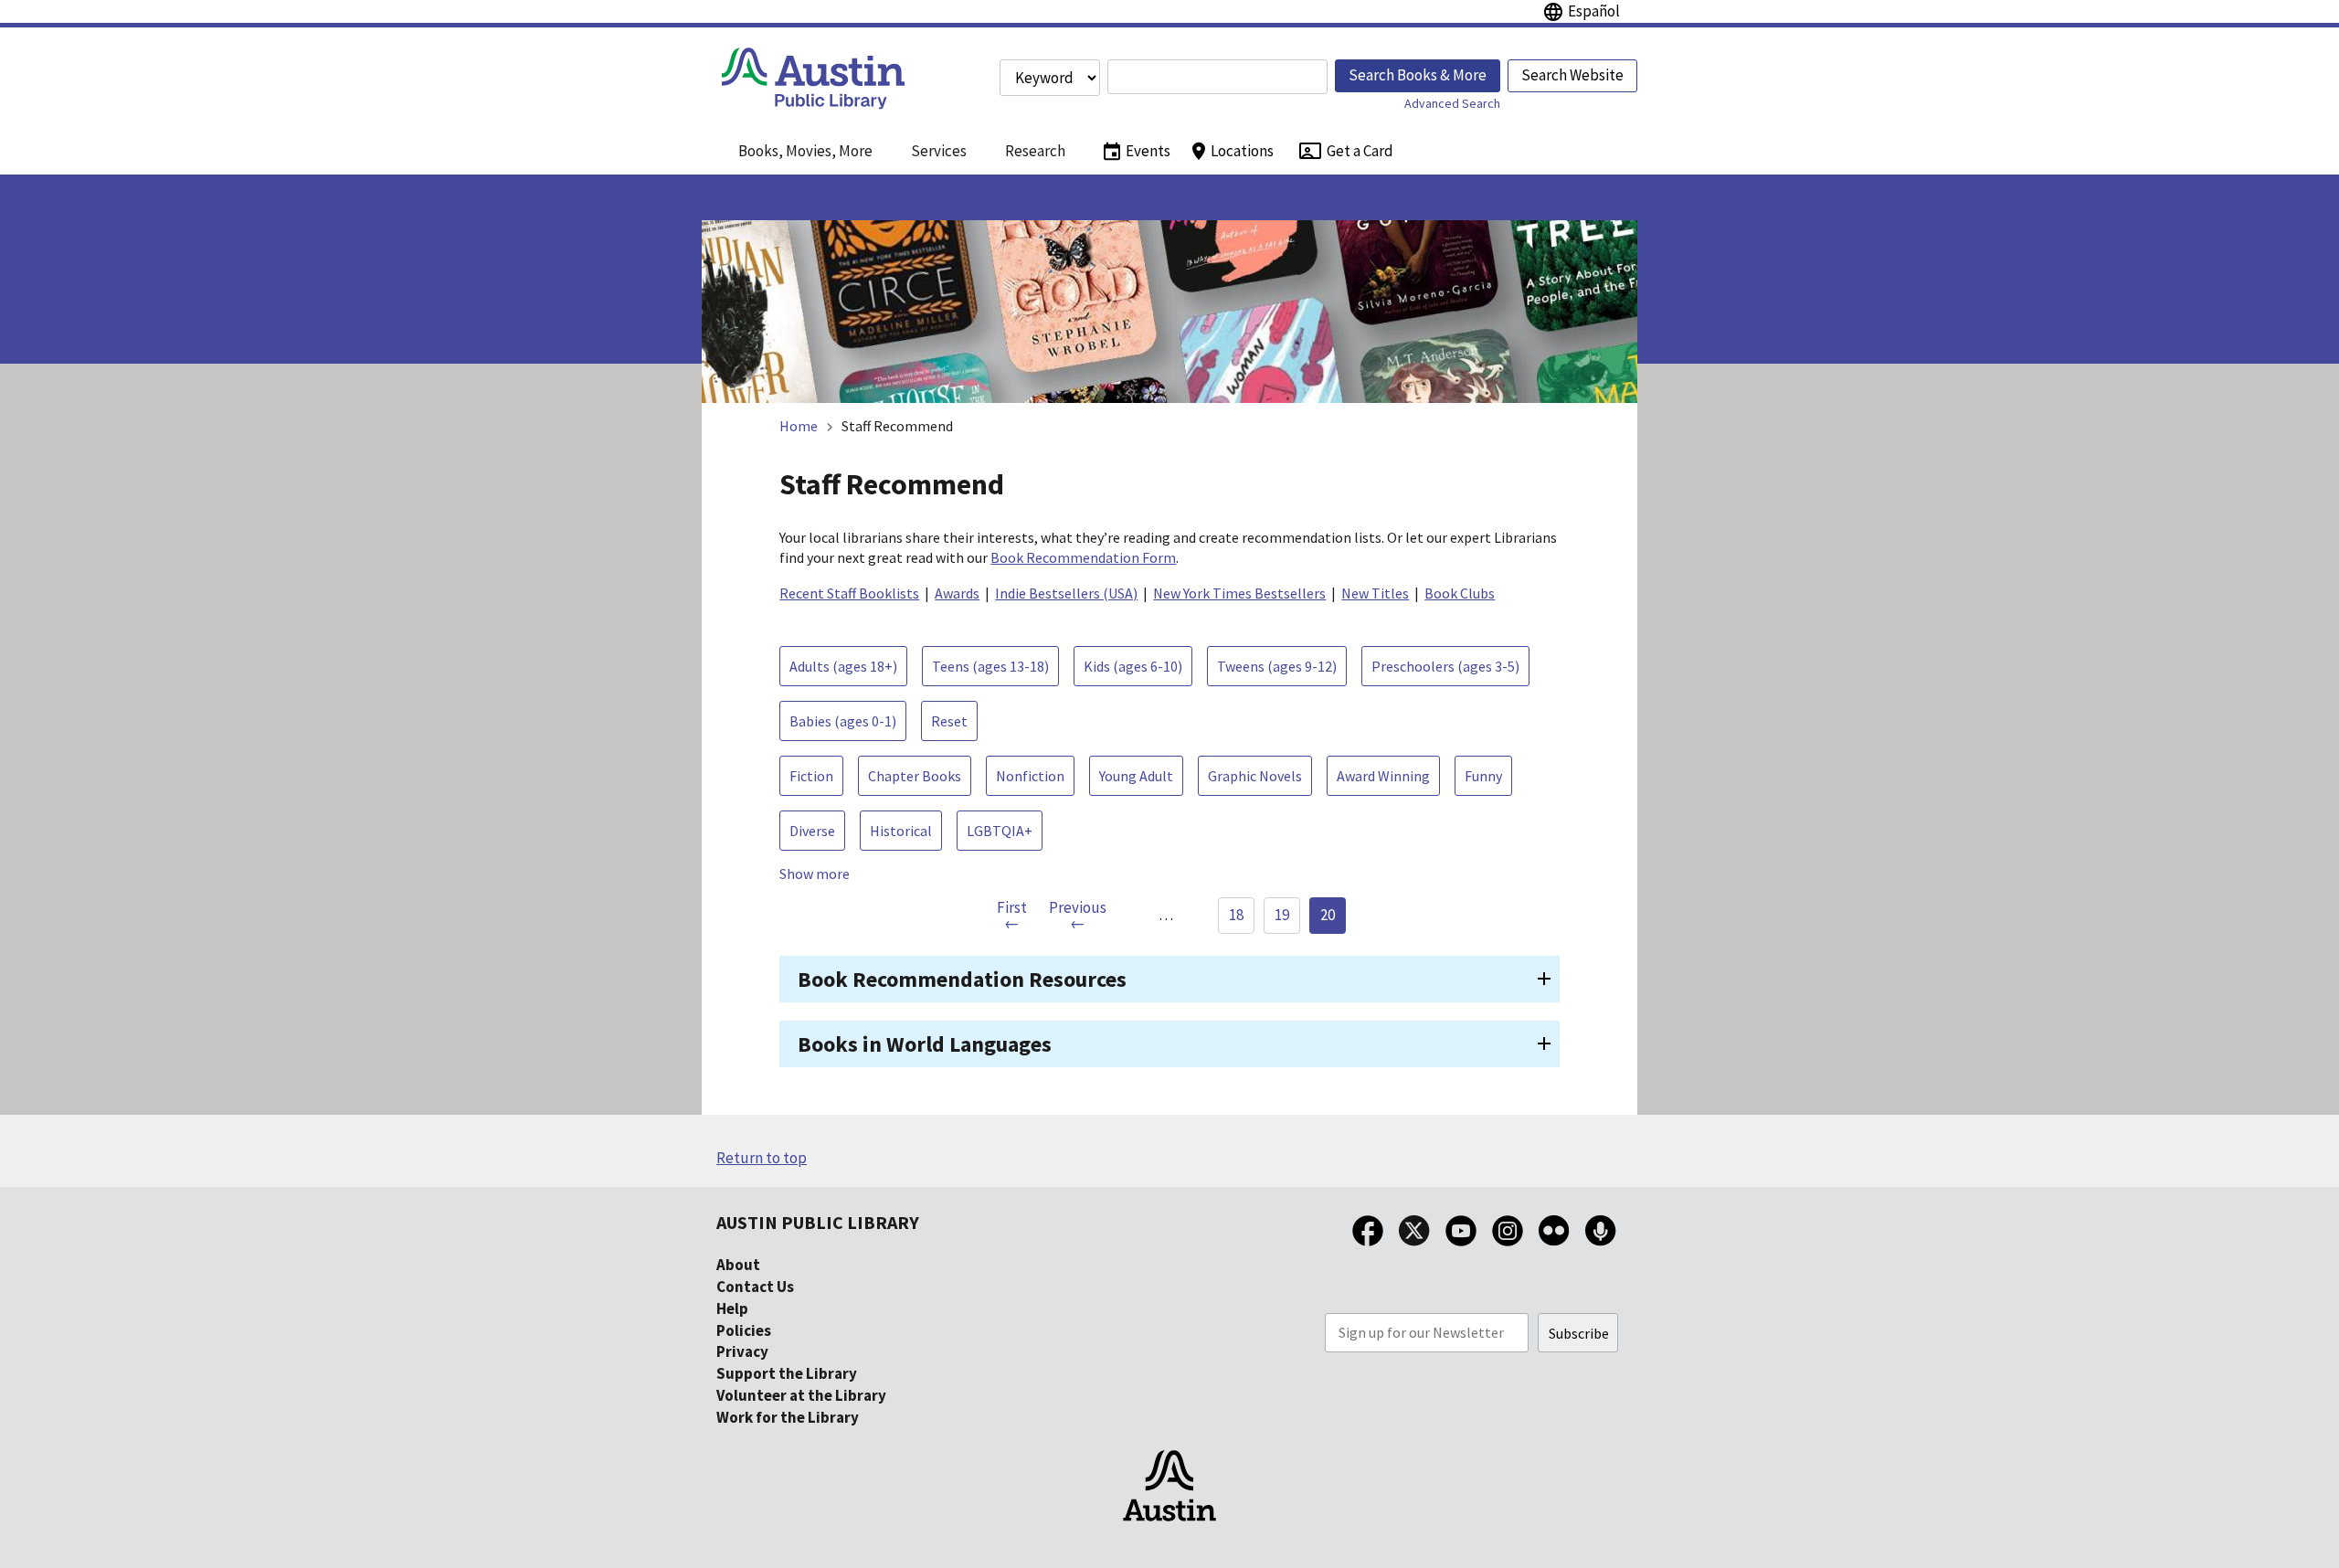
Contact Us (755, 1287)
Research (1035, 151)
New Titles (1375, 593)
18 (1236, 915)
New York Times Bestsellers (1239, 593)
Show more (815, 874)
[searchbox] (1217, 77)
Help (732, 1308)
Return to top (762, 1158)
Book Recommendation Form (1083, 557)
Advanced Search (1452, 103)
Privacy (742, 1351)
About (738, 1265)
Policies (744, 1330)
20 (1328, 915)
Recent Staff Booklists (849, 593)
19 (1282, 915)
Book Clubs (1460, 593)
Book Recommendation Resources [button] (962, 979)
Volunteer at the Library (801, 1395)
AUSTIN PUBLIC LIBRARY (818, 1222)
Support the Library (787, 1373)
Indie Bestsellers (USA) (1066, 593)
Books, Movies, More (805, 151)
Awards (957, 593)
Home (799, 426)
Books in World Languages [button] (925, 1044)
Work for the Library (788, 1417)
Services (939, 151)
